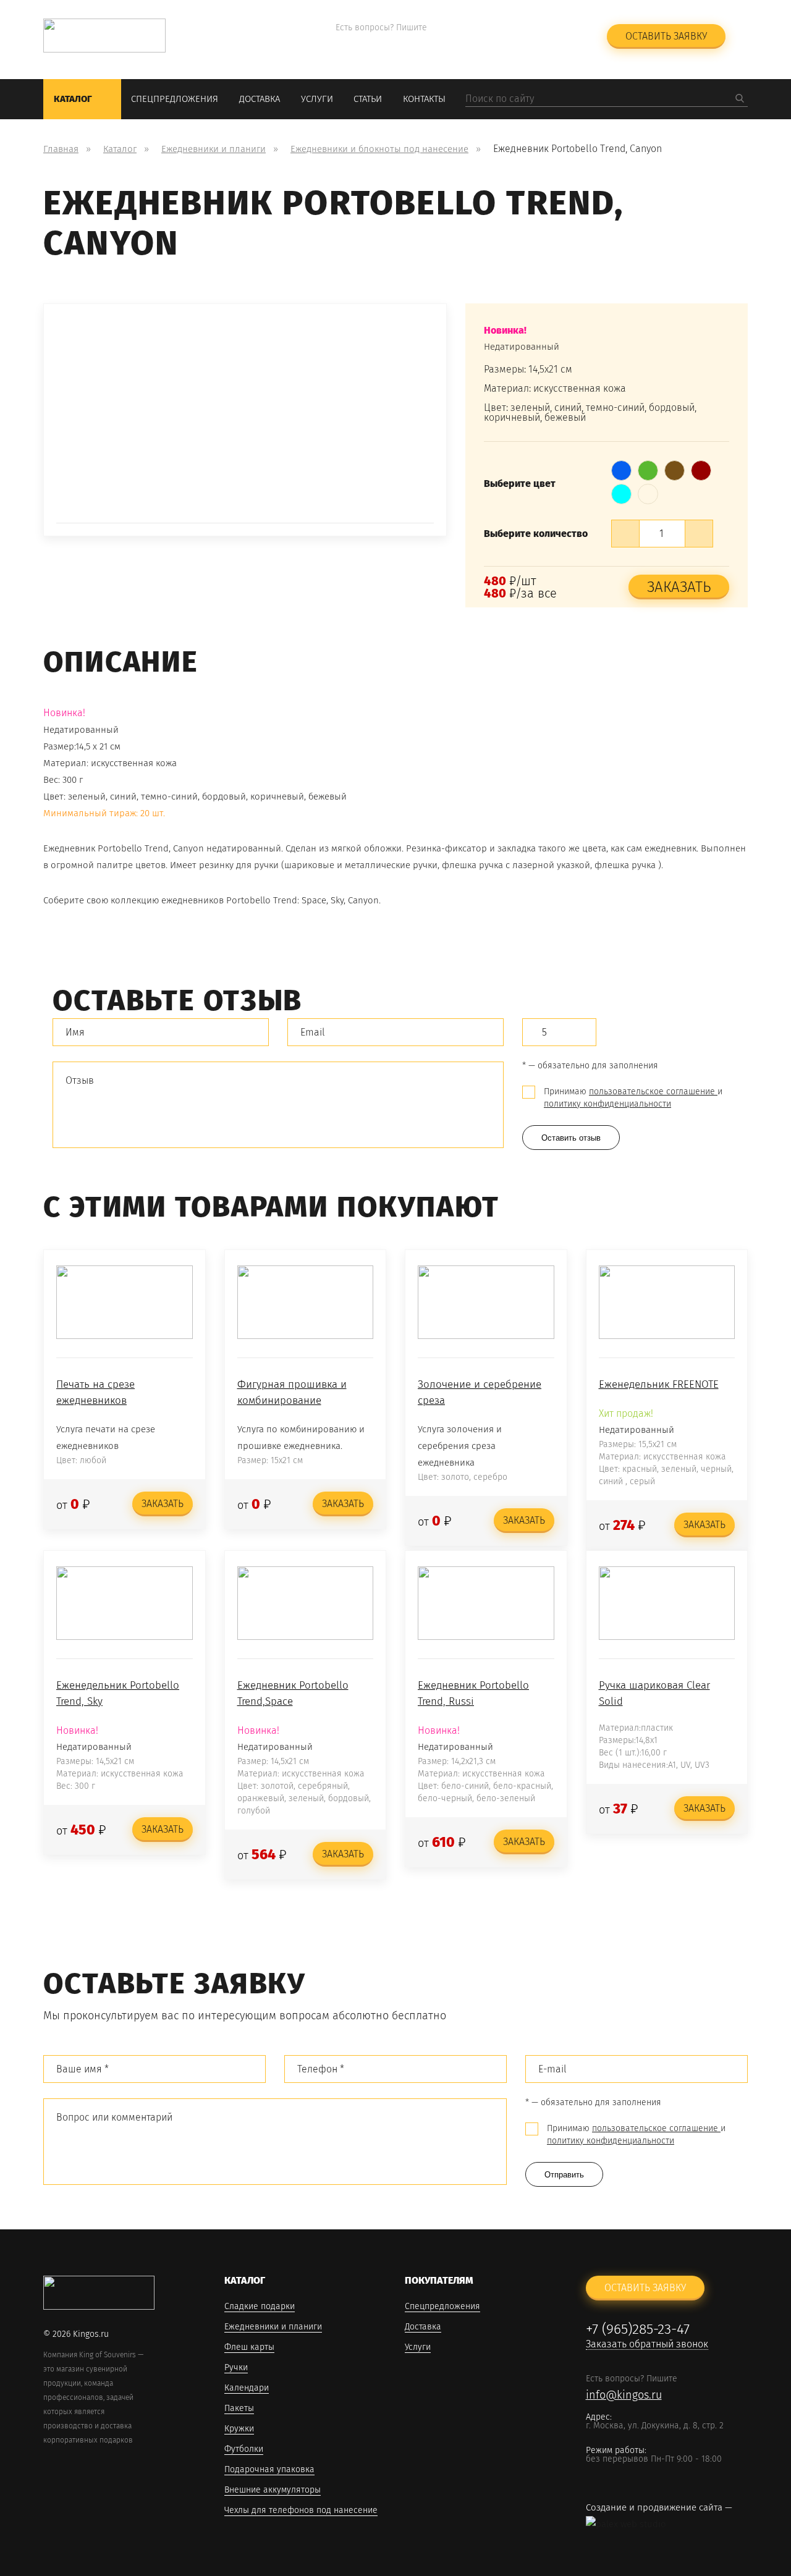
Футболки (244, 2450)
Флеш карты (249, 2348)
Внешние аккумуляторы (273, 2490)
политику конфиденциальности (607, 1104)
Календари (247, 2388)
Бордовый (701, 466)
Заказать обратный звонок (522, 44)
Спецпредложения (175, 99)
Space (314, 900)
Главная (61, 149)
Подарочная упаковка (269, 2470)
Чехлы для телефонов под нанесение (301, 2511)
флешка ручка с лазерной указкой (516, 865)
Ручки (236, 2368)
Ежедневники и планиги (214, 149)
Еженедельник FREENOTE (659, 1384)
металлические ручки (391, 865)
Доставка (260, 99)
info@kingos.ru (374, 44)
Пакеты (239, 2409)
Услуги (317, 99)
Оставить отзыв (571, 1138)
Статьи (368, 99)
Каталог (73, 99)
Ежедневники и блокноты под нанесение (379, 149)
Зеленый (648, 466)
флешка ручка (625, 865)
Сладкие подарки (260, 2307)
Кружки (239, 2429)
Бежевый (648, 489)
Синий (622, 466)
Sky (337, 900)
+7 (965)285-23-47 (512, 28)
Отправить (564, 2175)
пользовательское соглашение (653, 1092)
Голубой (622, 489)
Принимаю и (633, 1098)
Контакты (424, 99)
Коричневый (675, 466)
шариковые (309, 865)
